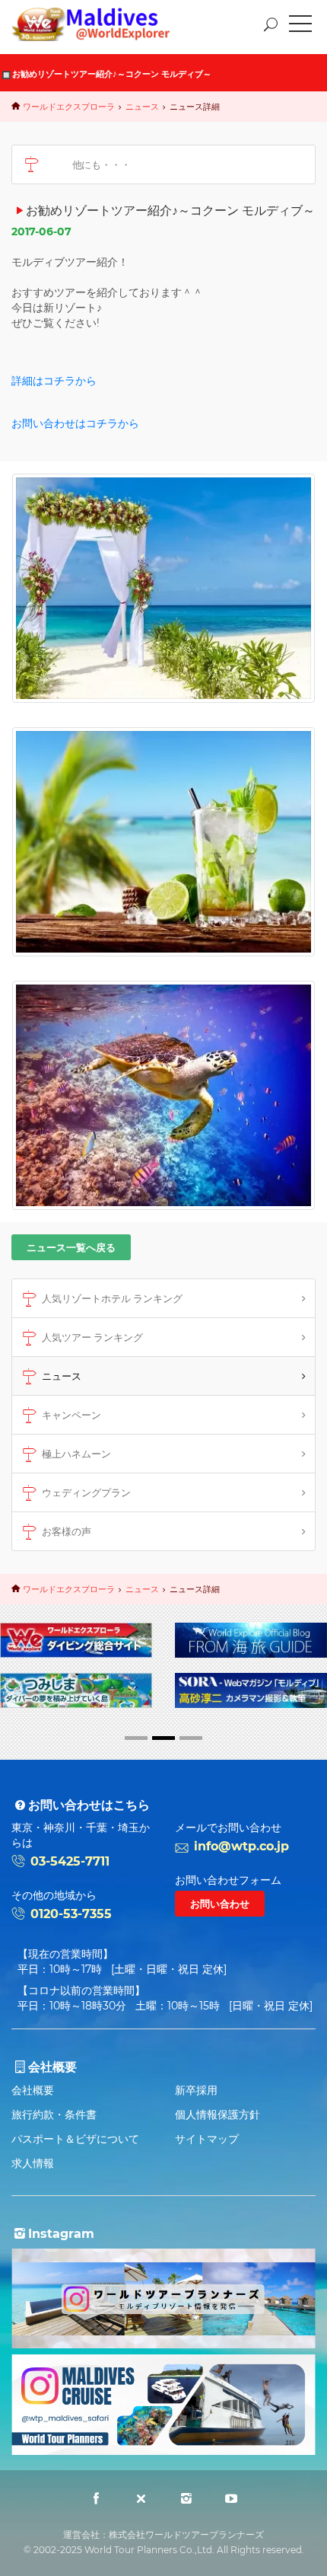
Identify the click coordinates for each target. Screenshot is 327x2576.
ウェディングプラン (86, 1492)
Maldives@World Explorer (102, 24)
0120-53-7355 (71, 1914)
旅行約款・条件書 (54, 2115)
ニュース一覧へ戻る (71, 1247)
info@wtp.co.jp (241, 1846)
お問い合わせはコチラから (75, 423)
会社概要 (33, 2090)
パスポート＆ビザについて (75, 2139)
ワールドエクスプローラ (69, 107)
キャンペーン (71, 1415)
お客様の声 (67, 1531)
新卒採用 (196, 2090)
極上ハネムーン (76, 1454)
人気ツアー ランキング (92, 1337)
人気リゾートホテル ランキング (112, 1298)
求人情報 (33, 2163)
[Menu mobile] (300, 27)
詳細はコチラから (54, 381)
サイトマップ (207, 2139)
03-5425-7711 (70, 1861)
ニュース (142, 107)
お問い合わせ (220, 1904)
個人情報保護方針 (217, 2115)
